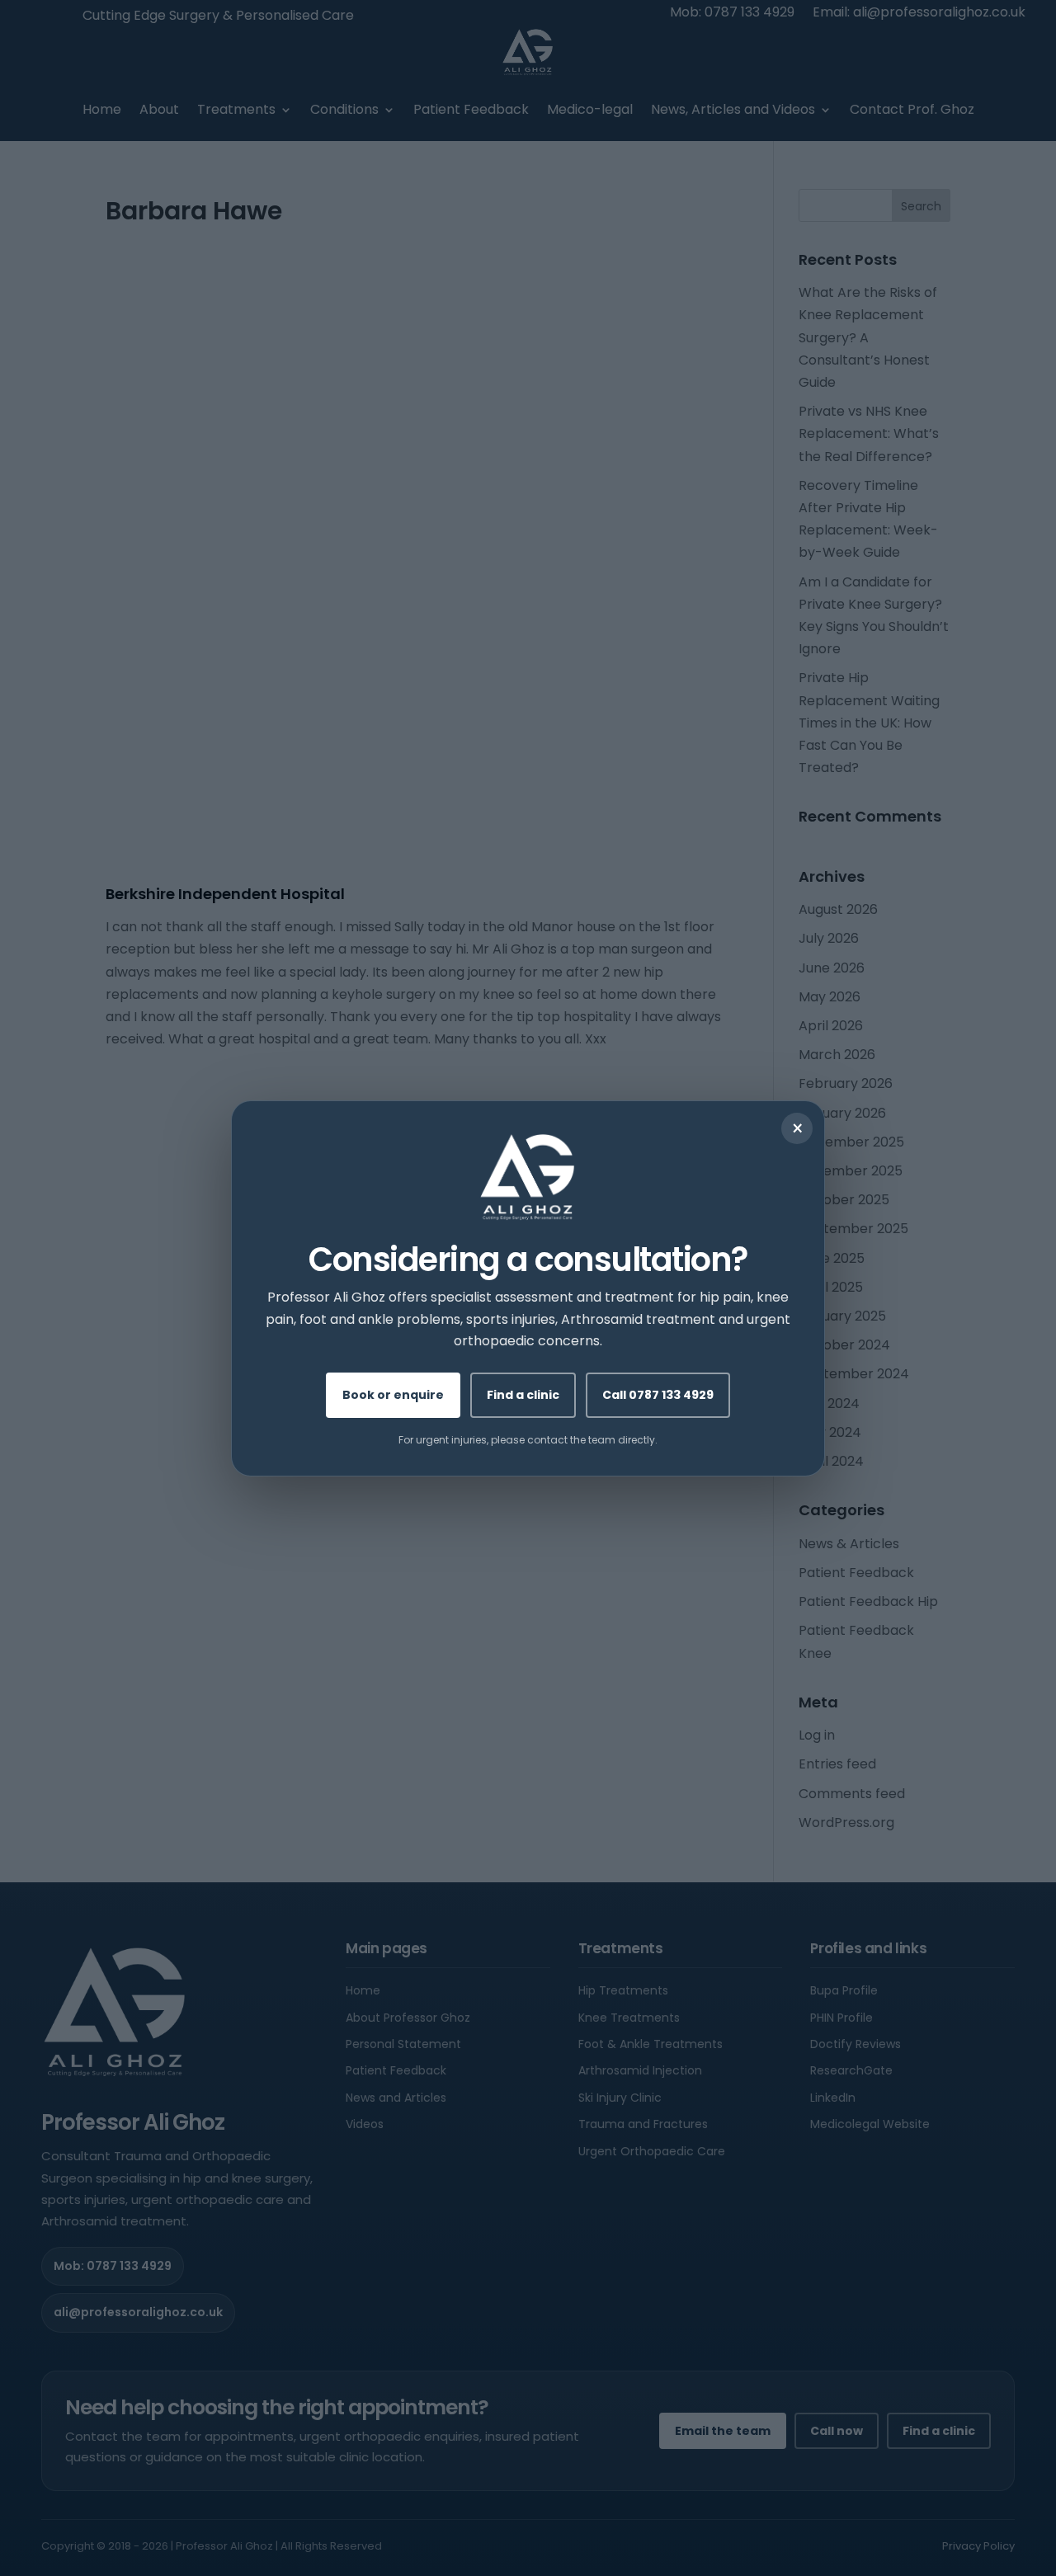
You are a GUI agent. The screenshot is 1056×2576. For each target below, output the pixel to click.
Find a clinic (523, 1394)
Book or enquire (393, 1394)
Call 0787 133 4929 (658, 1394)
